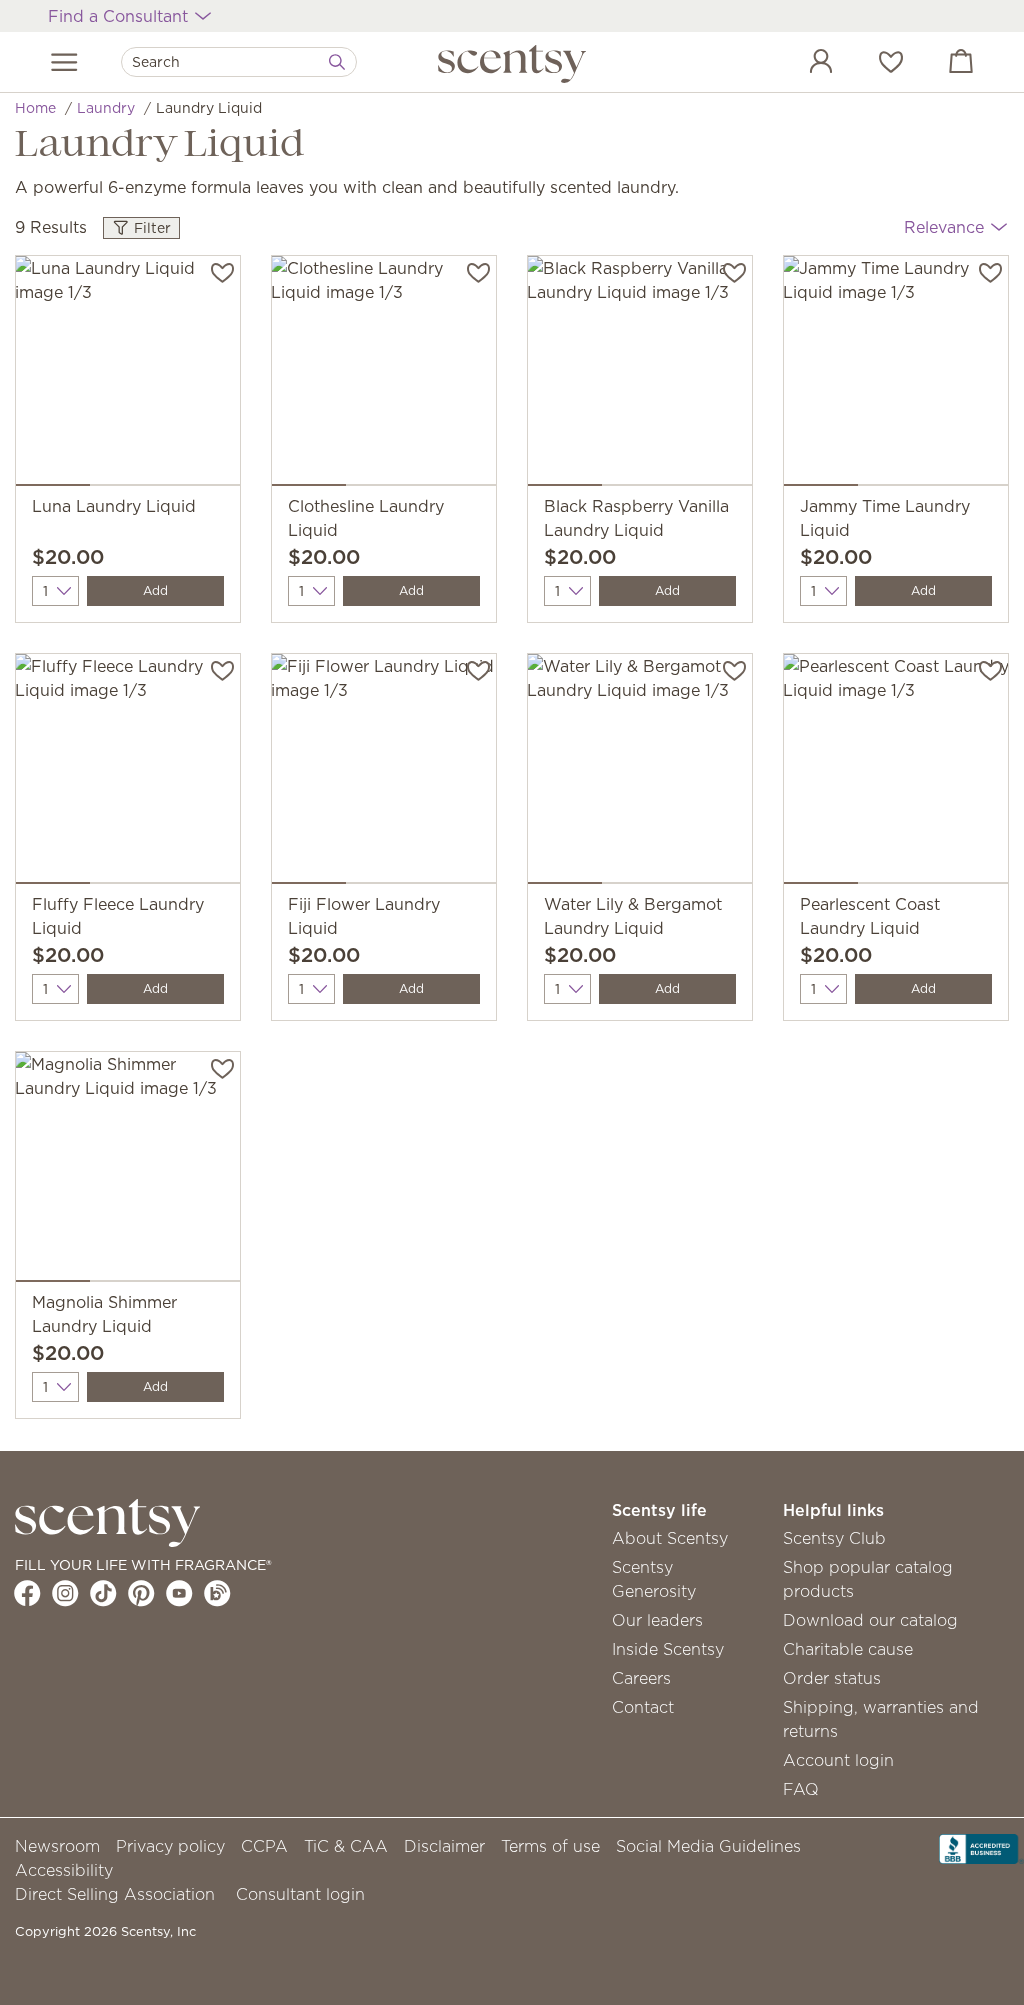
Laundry (106, 108)
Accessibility (64, 1870)
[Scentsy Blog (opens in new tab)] (217, 1593)
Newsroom (57, 1846)
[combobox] (239, 62)
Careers (641, 1678)
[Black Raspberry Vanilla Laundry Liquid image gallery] (640, 375)
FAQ (801, 1789)
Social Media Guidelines (708, 1846)
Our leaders (657, 1620)
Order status (832, 1678)
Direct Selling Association (115, 1894)
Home (35, 108)
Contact (643, 1707)
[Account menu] (801, 64)
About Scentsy (670, 1538)
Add (155, 590)
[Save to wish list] (222, 271)
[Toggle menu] (64, 62)
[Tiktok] (103, 1593)
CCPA (264, 1846)
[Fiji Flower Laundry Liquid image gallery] (384, 773)
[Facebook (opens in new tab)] (27, 1593)
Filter (150, 228)
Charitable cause (848, 1649)
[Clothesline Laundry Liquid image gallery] (384, 375)
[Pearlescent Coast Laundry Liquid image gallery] (896, 773)
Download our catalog (870, 1620)
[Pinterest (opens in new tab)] (141, 1593)
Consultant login (300, 1894)
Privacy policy (170, 1846)
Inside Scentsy (668, 1649)
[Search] (337, 62)
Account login (838, 1760)
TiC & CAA (346, 1846)
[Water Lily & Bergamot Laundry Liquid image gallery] (640, 773)
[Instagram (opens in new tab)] (65, 1593)
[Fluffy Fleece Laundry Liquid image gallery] (128, 773)
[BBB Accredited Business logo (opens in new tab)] (981, 1847)
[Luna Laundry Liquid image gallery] (128, 375)
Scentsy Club (834, 1538)
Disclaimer (444, 1846)
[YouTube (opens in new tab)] (179, 1593)
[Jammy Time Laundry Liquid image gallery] (896, 375)
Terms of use (550, 1846)
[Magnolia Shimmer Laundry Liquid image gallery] (128, 1171)
